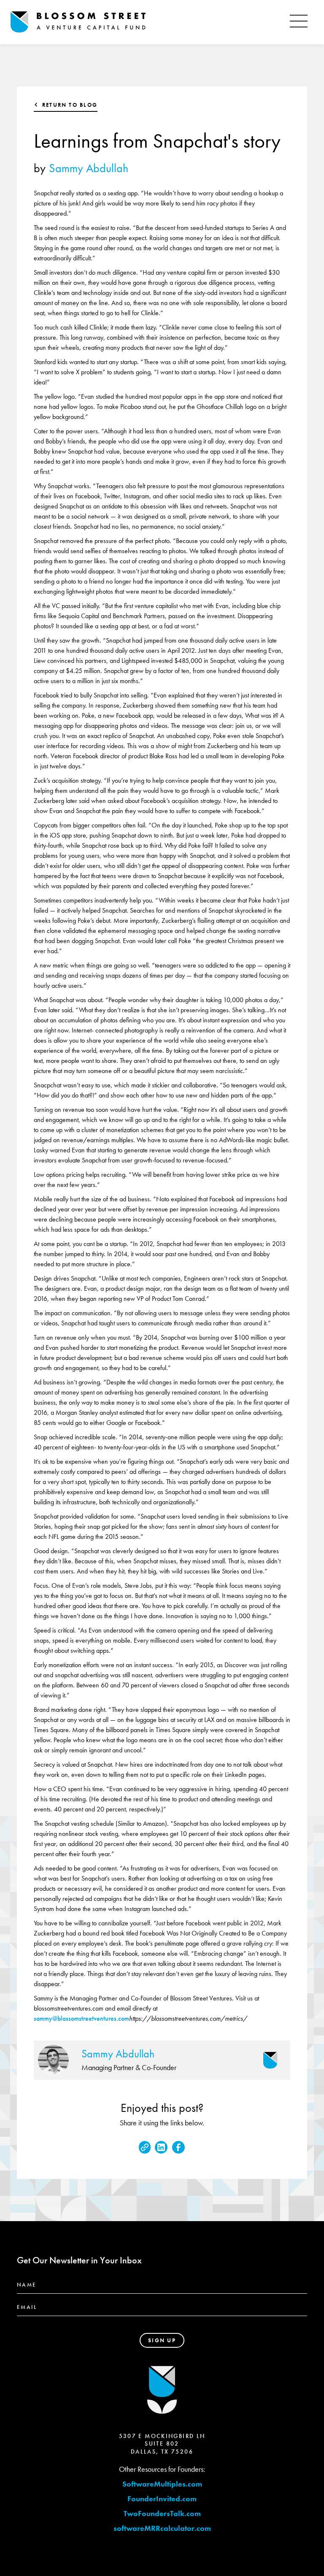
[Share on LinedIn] (161, 2147)
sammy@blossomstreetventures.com (81, 2018)
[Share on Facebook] (178, 2147)
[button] (299, 22)
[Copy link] (145, 2147)
